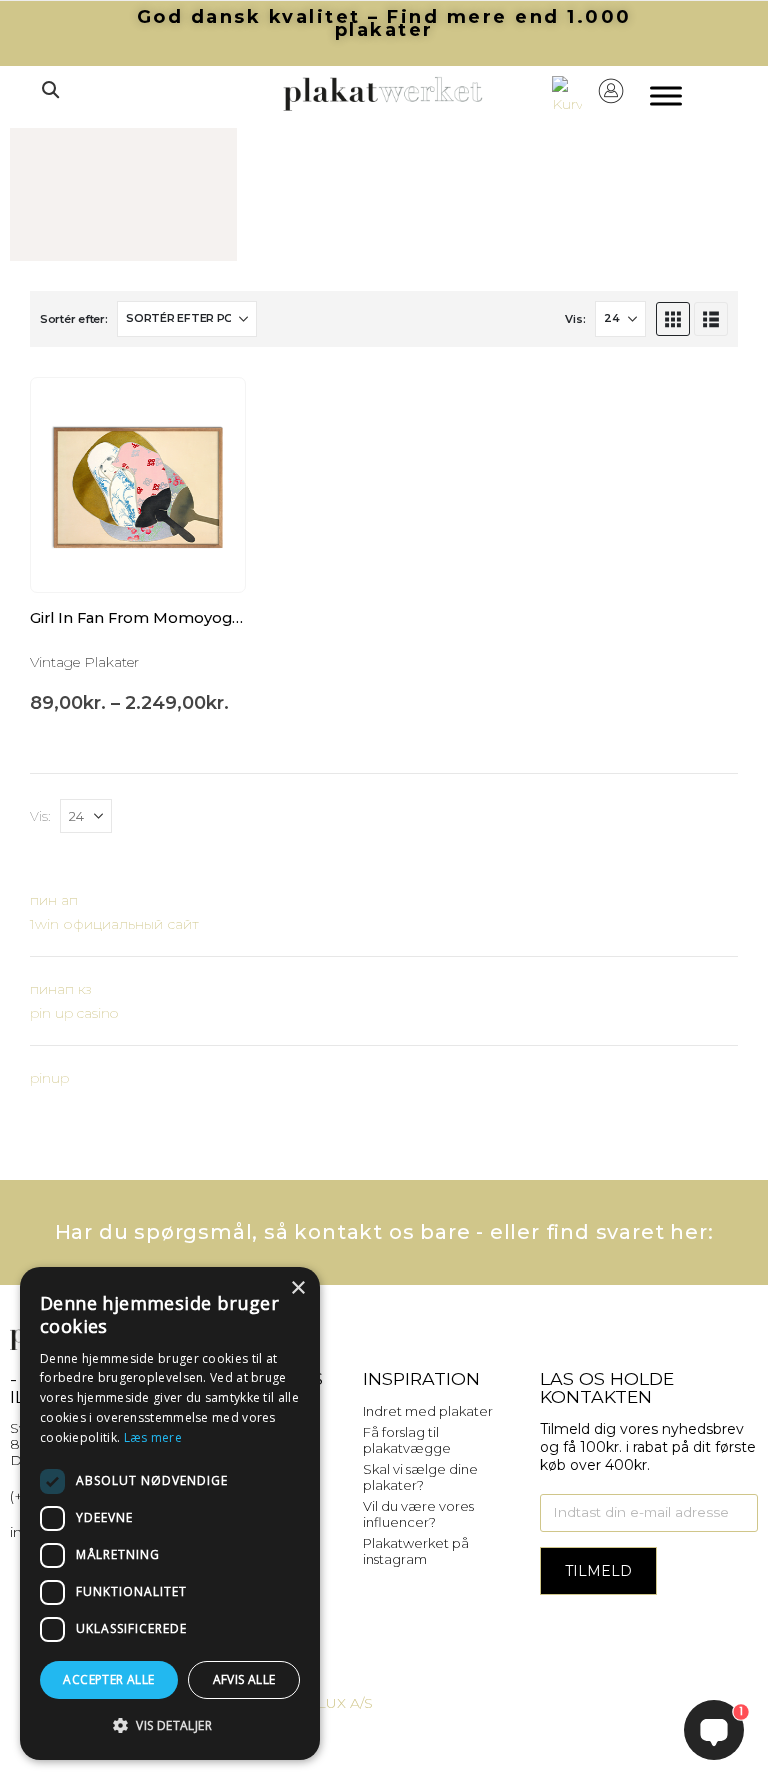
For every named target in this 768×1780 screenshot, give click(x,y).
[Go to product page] (138, 485)
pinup (49, 1078)
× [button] (297, 1288)
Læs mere (153, 1437)
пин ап (54, 900)
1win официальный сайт (114, 924)
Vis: (575, 319)
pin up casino (74, 1013)
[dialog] (170, 1513)
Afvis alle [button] (244, 1679)
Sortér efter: (73, 319)
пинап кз (61, 989)
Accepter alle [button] (108, 1679)
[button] (50, 90)
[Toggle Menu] (666, 96)
